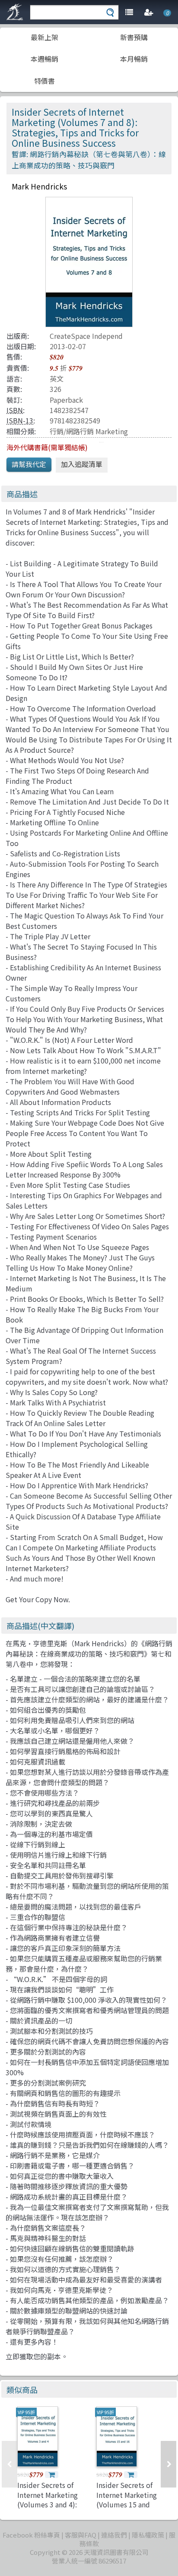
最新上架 (44, 37)
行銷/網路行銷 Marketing (89, 431)
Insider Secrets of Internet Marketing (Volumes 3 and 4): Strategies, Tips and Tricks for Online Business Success (50, 2509)
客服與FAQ (81, 2535)
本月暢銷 (134, 59)
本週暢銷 (44, 59)
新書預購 (134, 37)
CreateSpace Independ (86, 336)
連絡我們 (114, 2535)
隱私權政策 (148, 2535)
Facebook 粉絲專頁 (31, 2535)
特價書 (44, 81)
